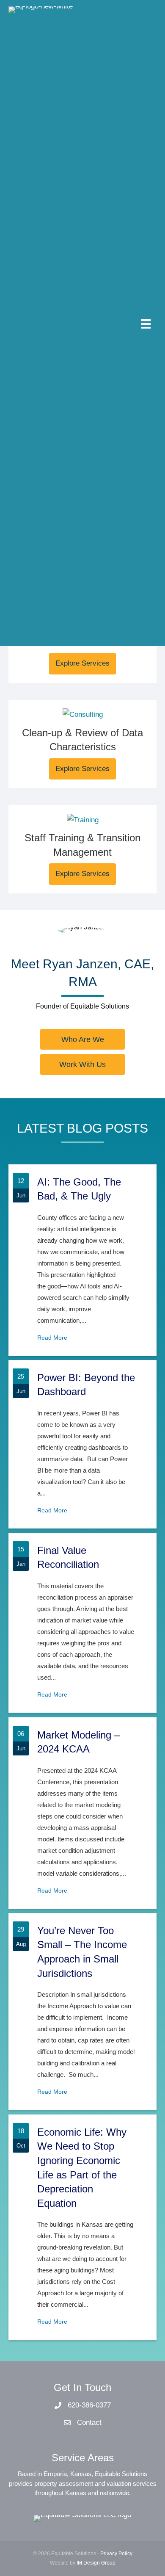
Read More (52, 1338)
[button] (82, 1039)
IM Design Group (96, 2563)
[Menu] (146, 324)
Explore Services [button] (82, 663)
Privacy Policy (116, 2554)
